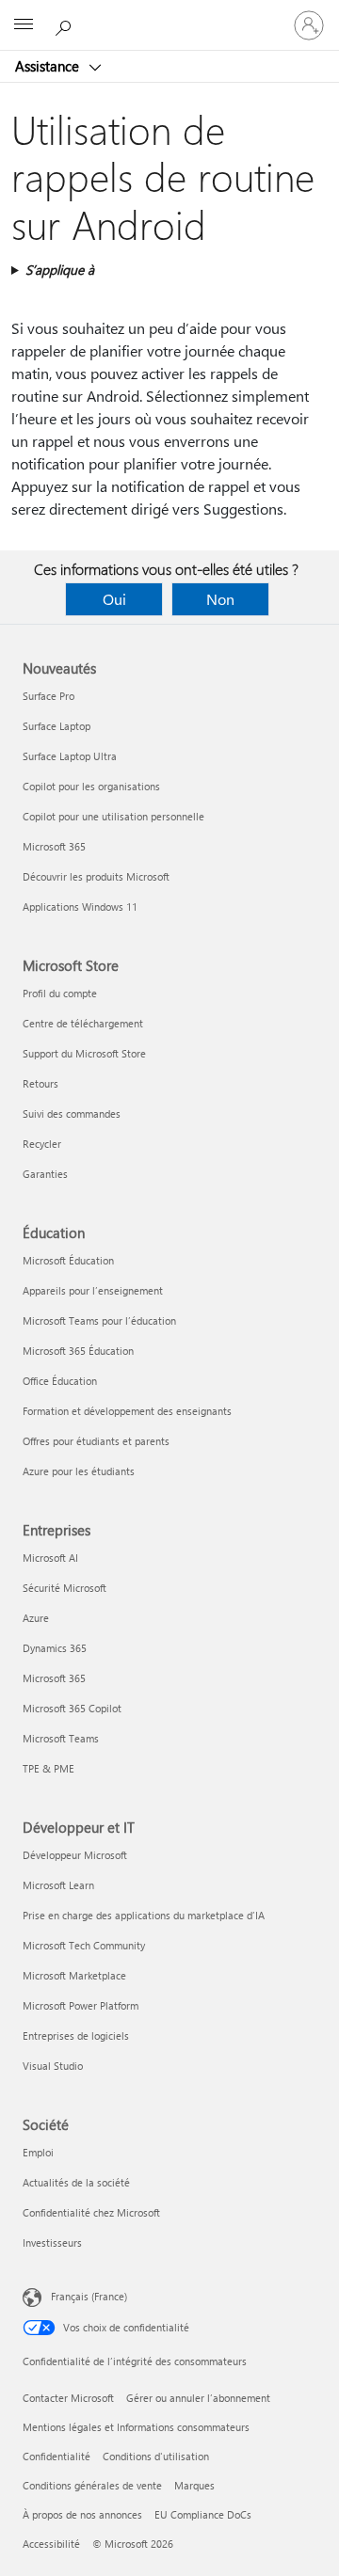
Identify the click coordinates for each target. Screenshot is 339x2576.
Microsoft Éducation (68, 1260)
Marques (194, 2485)
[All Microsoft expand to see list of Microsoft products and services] (24, 25)
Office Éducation (60, 1381)
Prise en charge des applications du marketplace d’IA (144, 1915)
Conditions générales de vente (92, 2485)
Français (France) (89, 2296)
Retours (40, 1083)
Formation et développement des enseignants (127, 1411)
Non (220, 599)
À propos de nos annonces (82, 2514)
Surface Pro (48, 696)
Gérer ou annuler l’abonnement (198, 2398)
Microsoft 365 (54, 846)
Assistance (49, 66)
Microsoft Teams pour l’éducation (99, 1320)
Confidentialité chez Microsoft (91, 2212)
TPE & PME (48, 1768)
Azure (36, 1618)
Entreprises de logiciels (76, 2035)
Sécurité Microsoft (65, 1588)
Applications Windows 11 (80, 906)
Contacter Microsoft (68, 2398)
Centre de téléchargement (83, 1023)
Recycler (42, 1144)
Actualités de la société (76, 2182)
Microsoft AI (50, 1558)
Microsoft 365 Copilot (72, 1708)
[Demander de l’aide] (66, 24)
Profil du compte (60, 993)
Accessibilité (51, 2544)
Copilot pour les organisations (91, 786)
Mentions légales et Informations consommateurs (136, 2427)
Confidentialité (56, 2456)
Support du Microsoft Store (84, 1053)
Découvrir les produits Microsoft (96, 876)
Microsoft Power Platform (81, 2005)
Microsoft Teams (61, 1738)
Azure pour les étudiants (79, 1471)
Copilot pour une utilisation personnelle (113, 816)
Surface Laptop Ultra (70, 756)
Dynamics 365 (55, 1648)
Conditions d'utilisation (156, 2456)
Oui (114, 599)
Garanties (45, 1174)
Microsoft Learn (58, 1885)
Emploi (38, 2152)
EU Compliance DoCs (203, 2514)
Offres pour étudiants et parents (96, 1441)
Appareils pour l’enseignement (93, 1290)
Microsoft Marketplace (74, 1975)
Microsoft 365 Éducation (78, 1351)
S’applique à (60, 270)
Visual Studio (53, 2066)
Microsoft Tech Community (84, 1945)
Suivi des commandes (72, 1113)
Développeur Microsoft (75, 1855)
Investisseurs (52, 2242)
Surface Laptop (56, 726)
